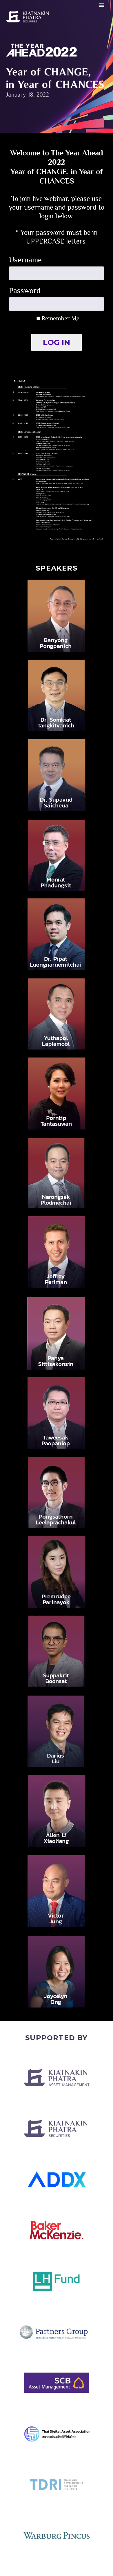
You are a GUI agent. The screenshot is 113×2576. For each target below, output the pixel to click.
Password (25, 291)
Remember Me (60, 318)
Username (25, 260)
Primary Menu (102, 5)
